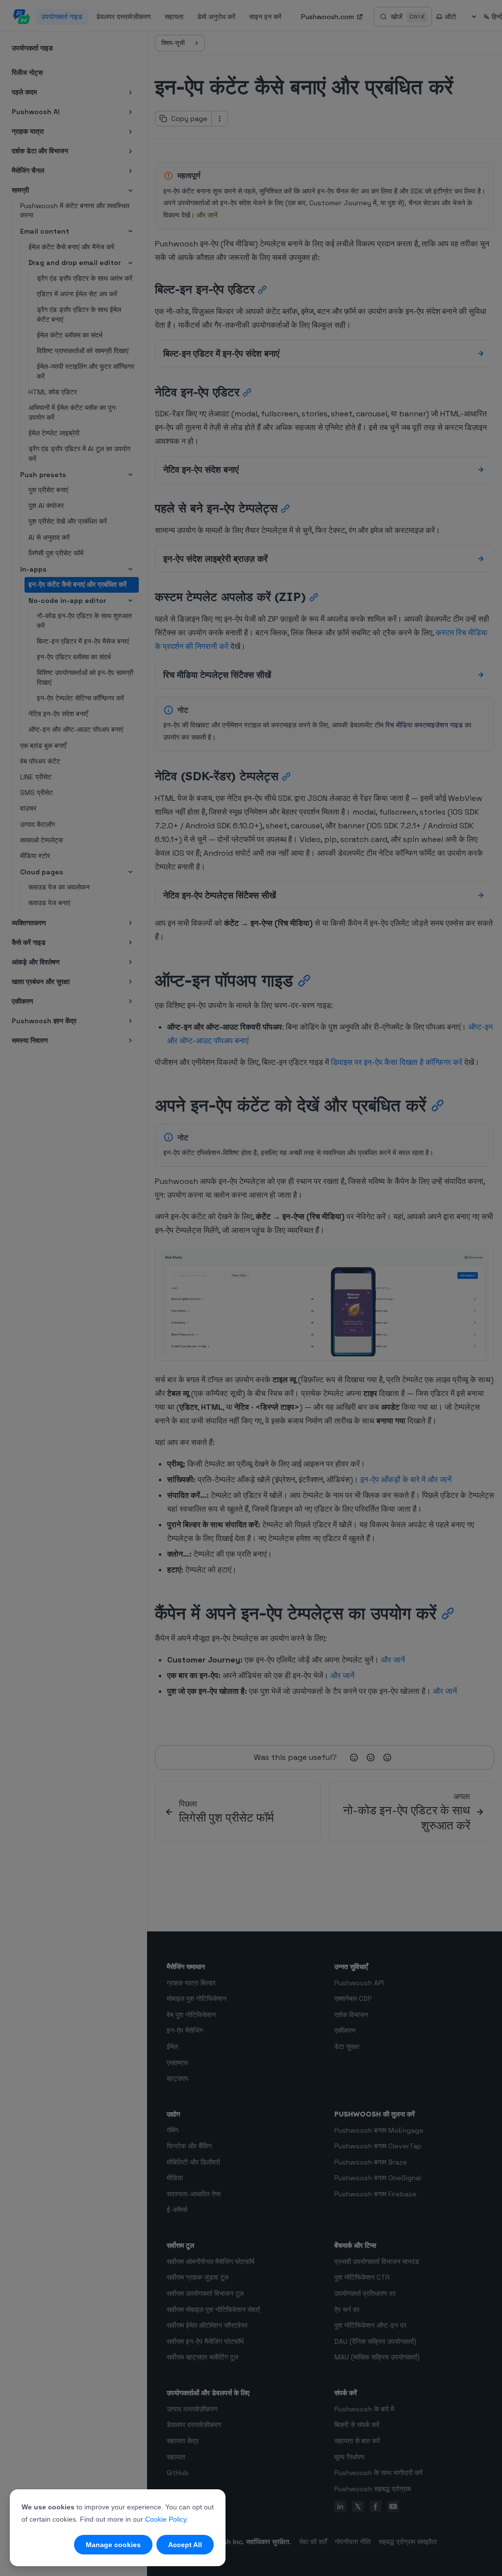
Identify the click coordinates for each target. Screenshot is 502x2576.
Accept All (185, 2545)
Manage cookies (113, 2545)
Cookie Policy (166, 2519)
